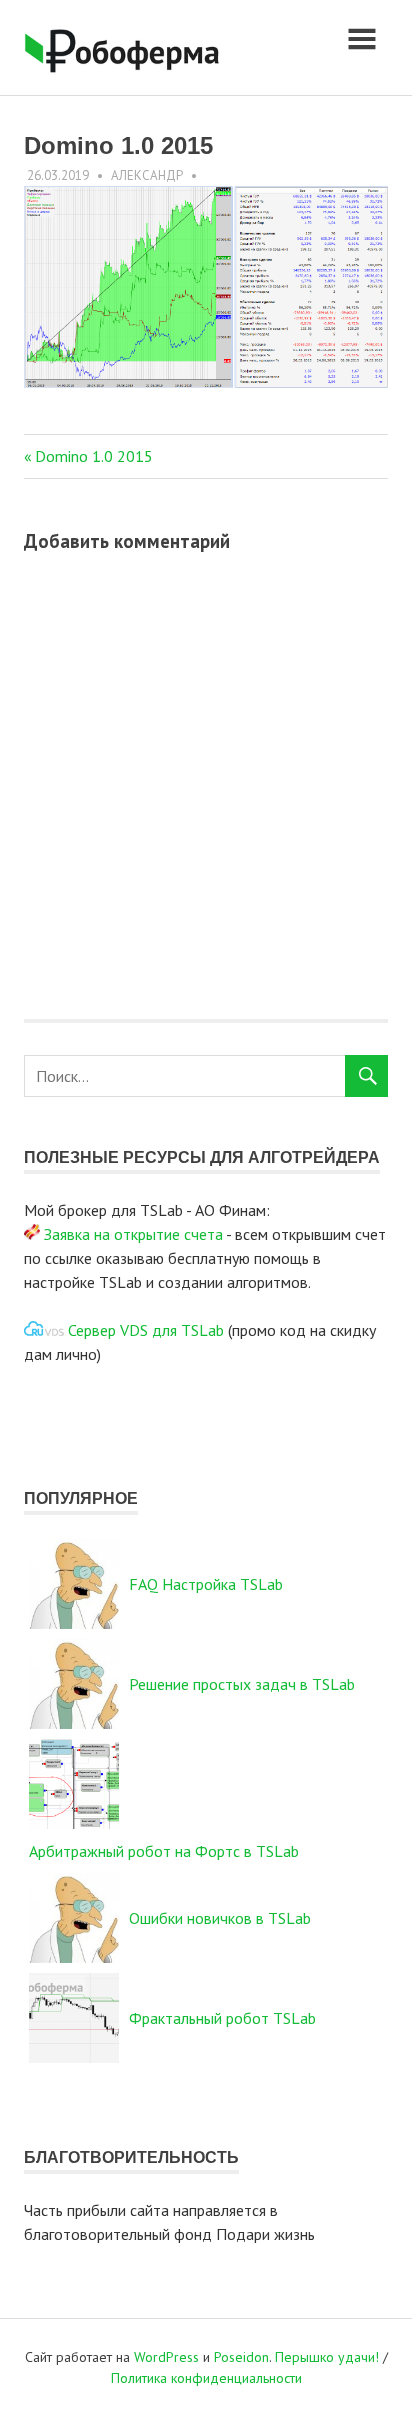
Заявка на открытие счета (133, 1234)
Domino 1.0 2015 (93, 456)
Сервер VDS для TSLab (146, 1330)
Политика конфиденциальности (206, 2378)
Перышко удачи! (327, 2357)
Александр (147, 175)
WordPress (166, 2357)
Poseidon (241, 2357)
